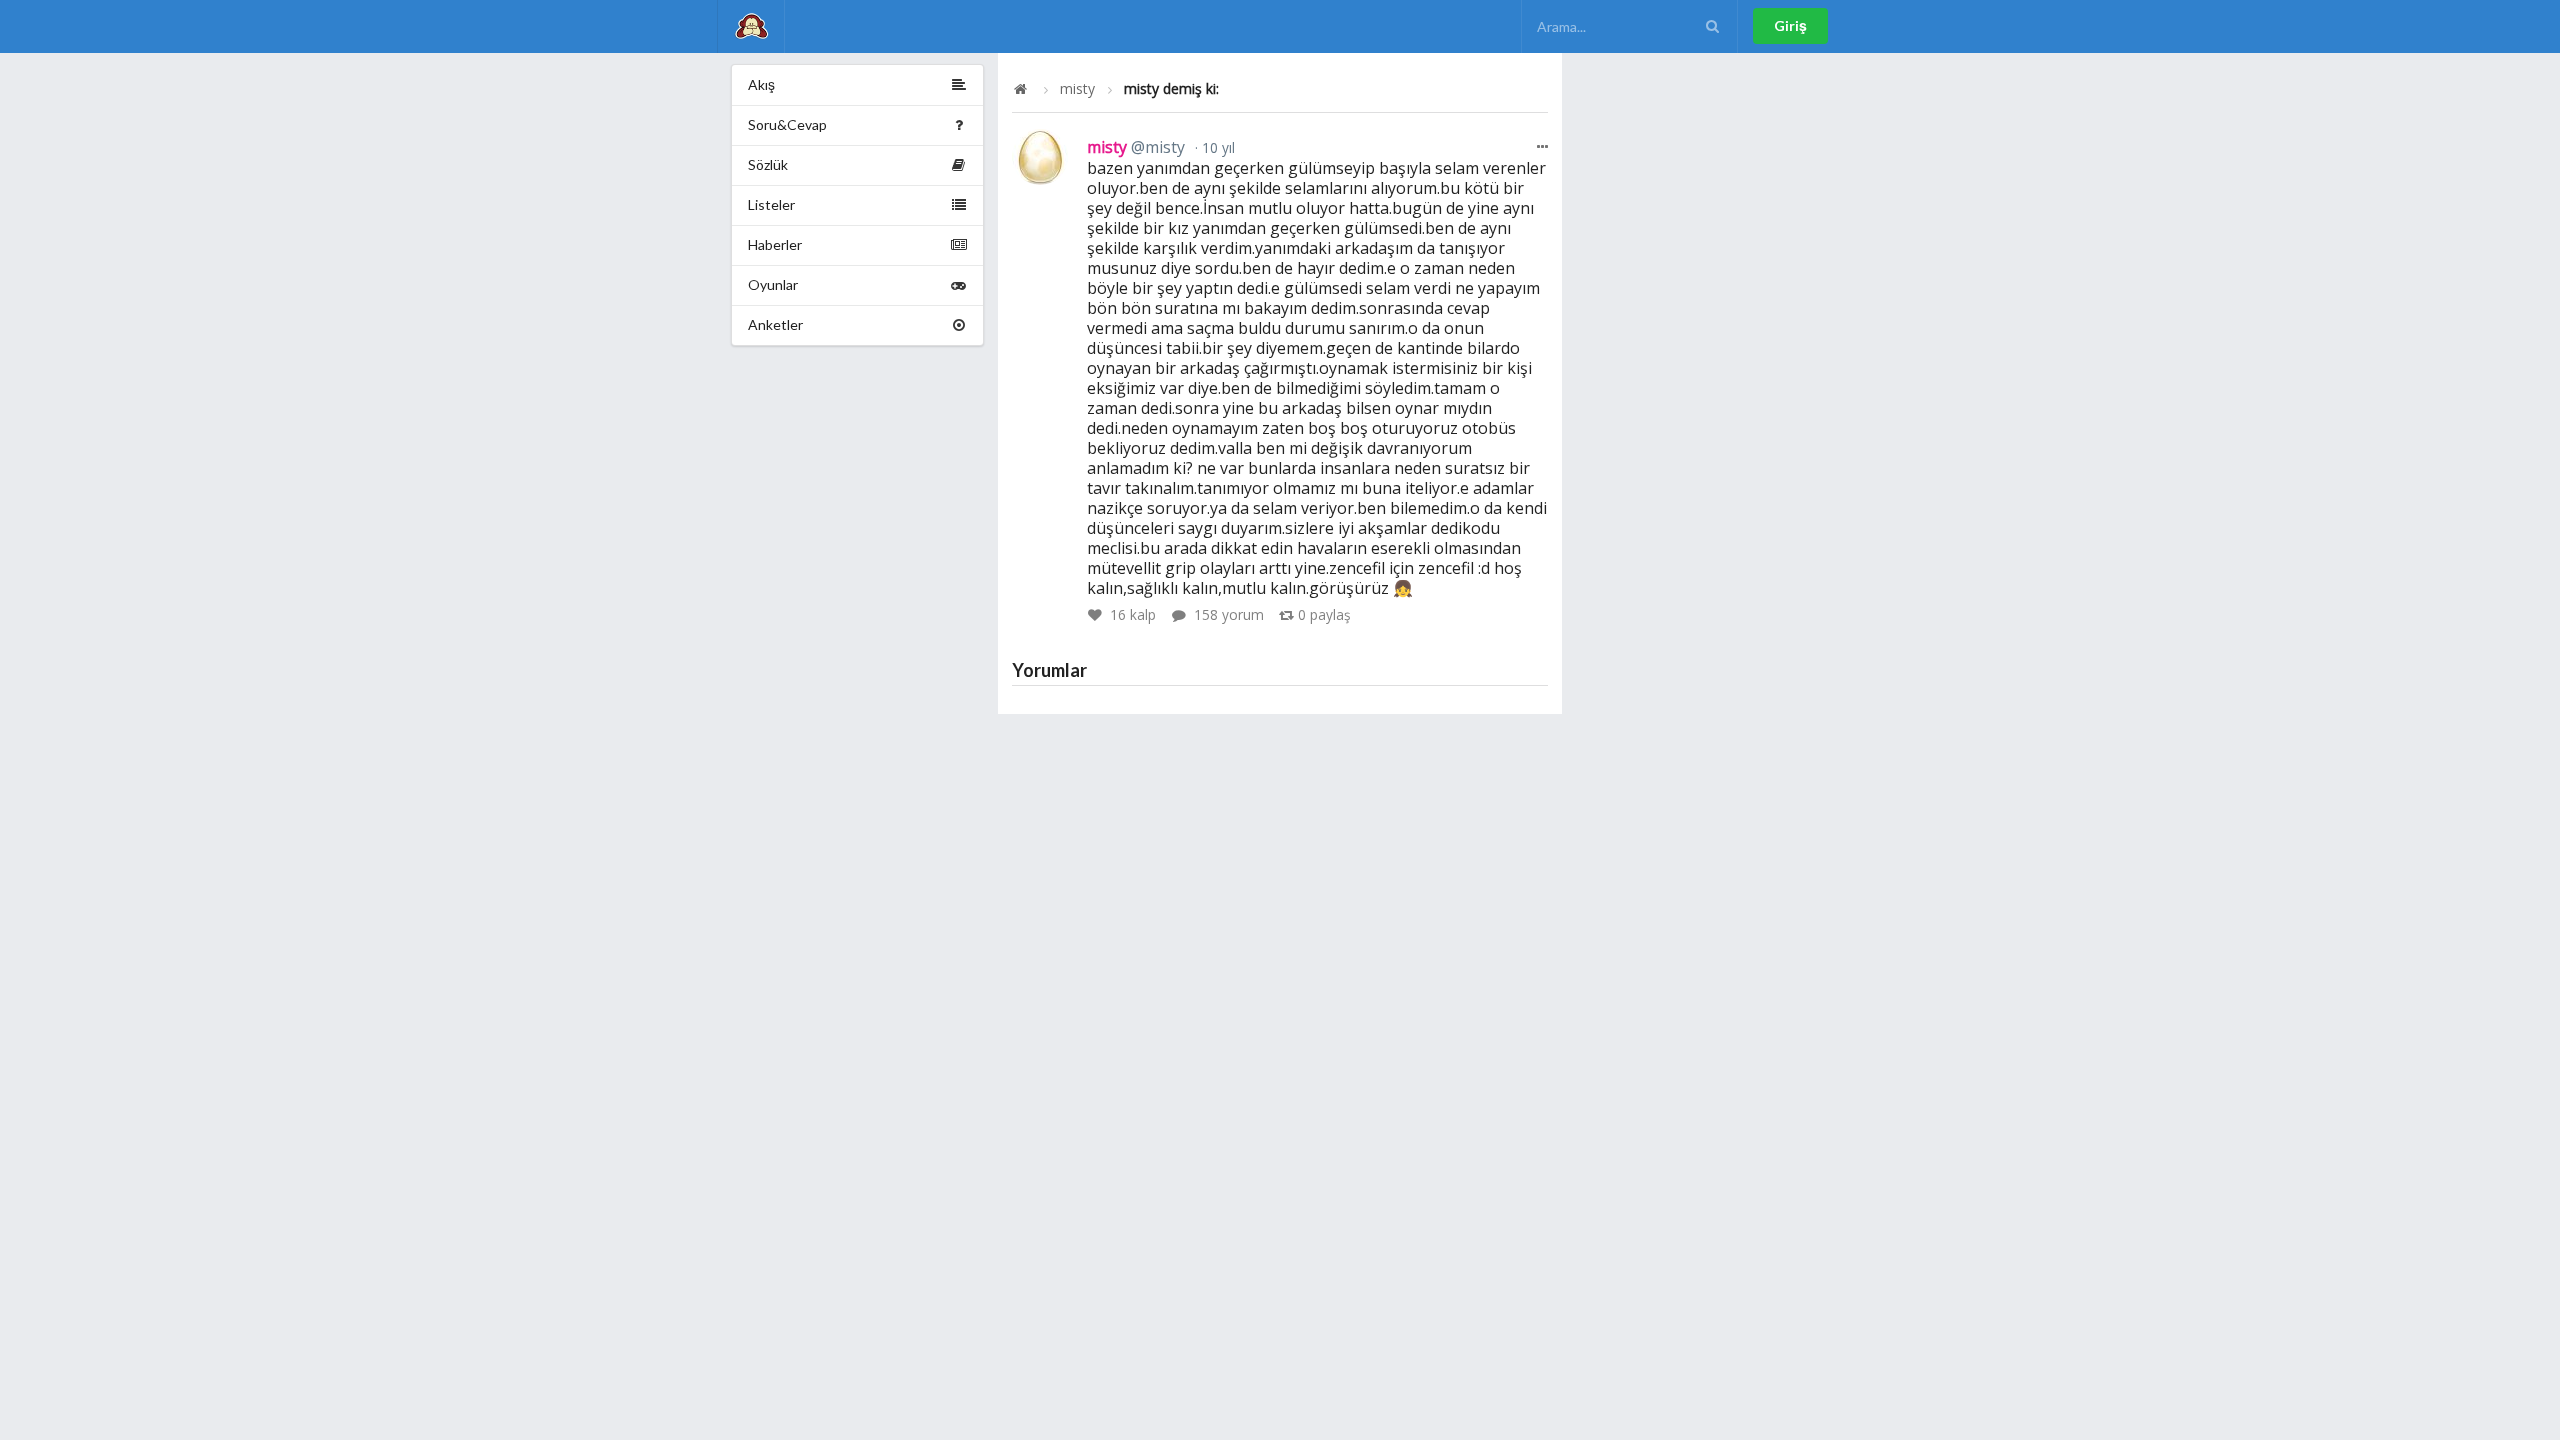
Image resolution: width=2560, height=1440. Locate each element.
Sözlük (768, 164)
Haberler (775, 244)
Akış (761, 84)
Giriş (1790, 25)
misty (1077, 89)
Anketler (775, 324)
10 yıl (1216, 147)
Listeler (771, 204)
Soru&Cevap (787, 124)
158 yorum (1229, 614)
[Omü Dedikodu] (751, 26)
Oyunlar (773, 284)
